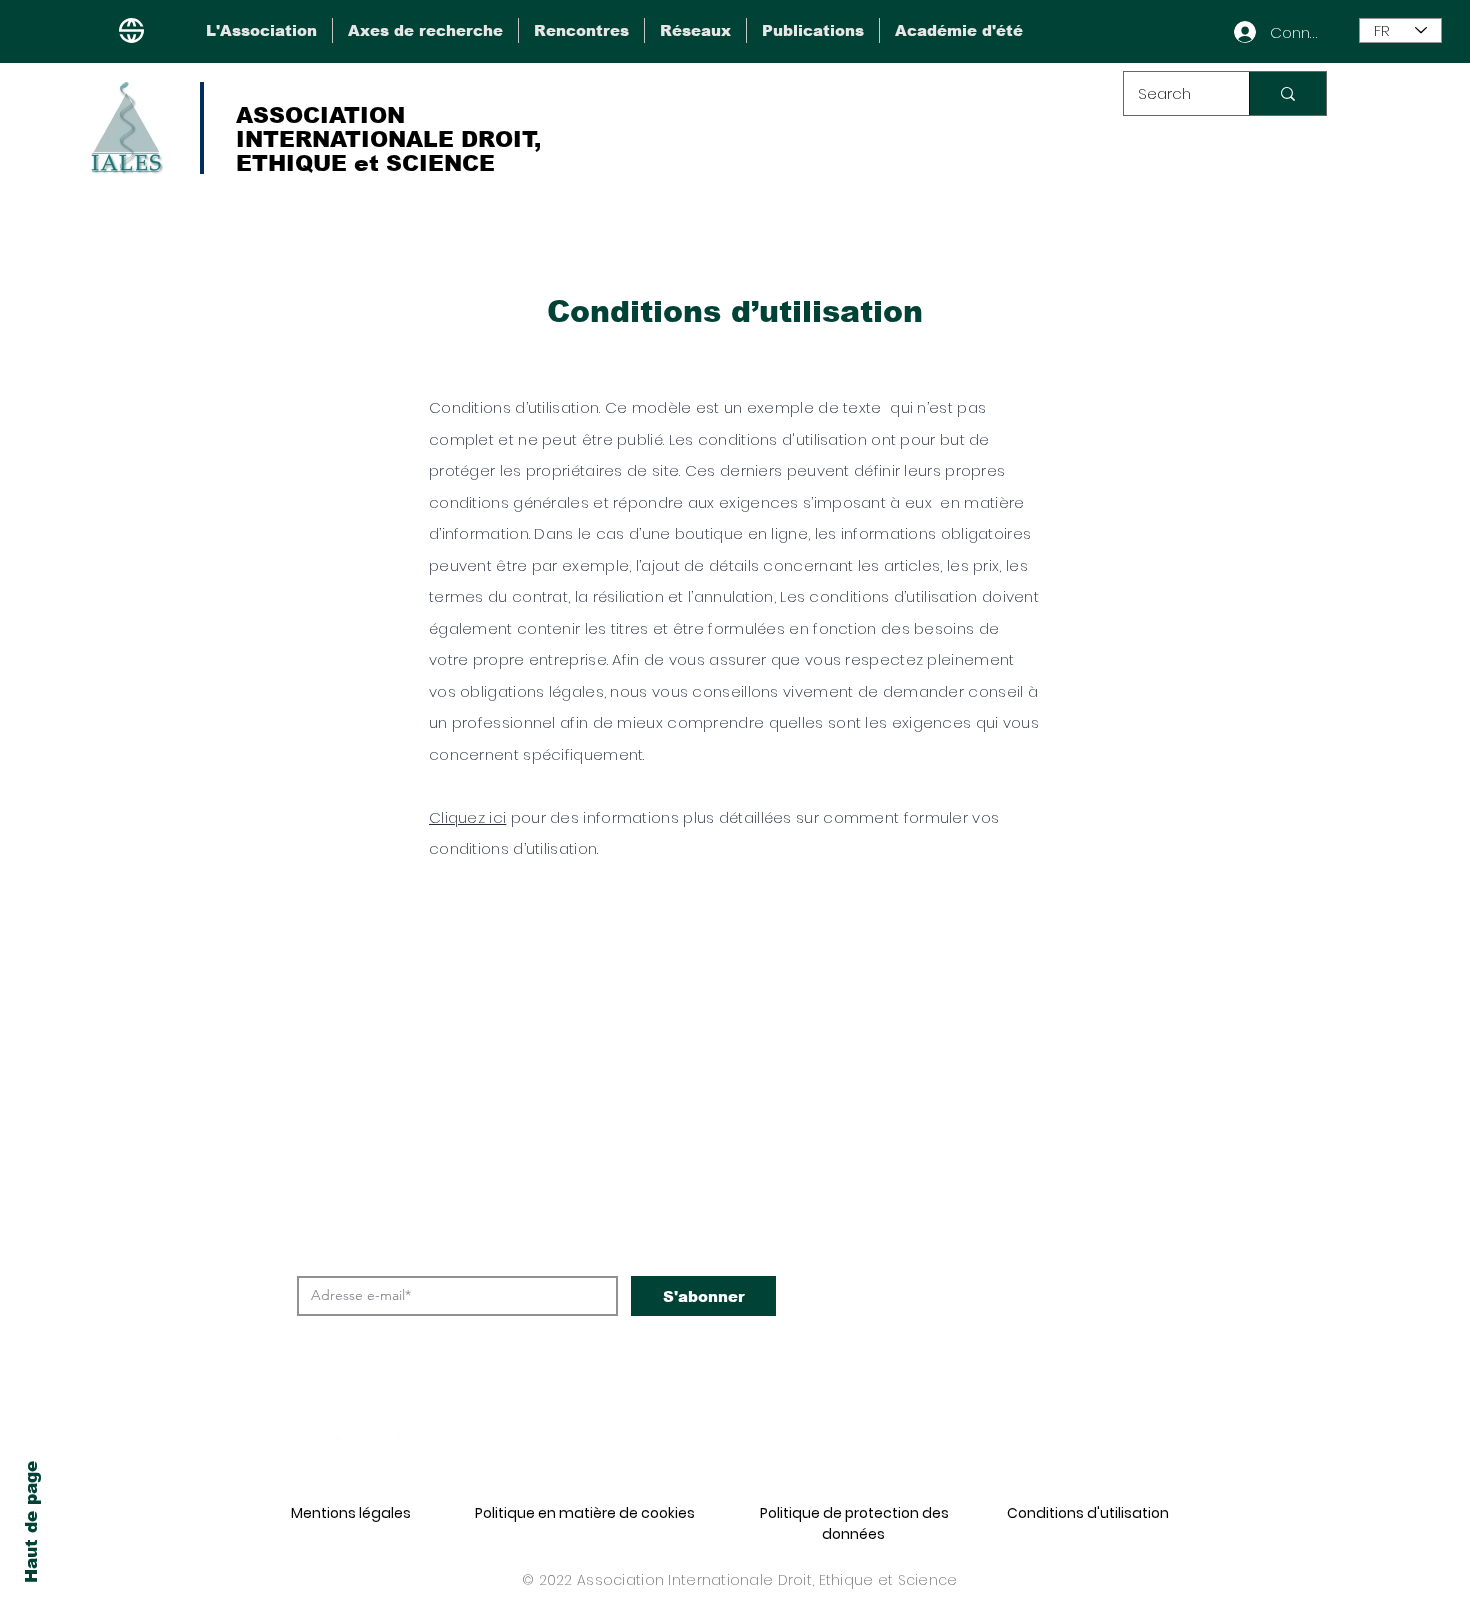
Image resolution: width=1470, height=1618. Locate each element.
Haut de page (31, 1522)
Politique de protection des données (854, 1523)
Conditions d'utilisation (1088, 1513)
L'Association (1001, 1100)
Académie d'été (1012, 1310)
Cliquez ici (467, 817)
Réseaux (974, 1226)
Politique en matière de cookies (585, 1513)
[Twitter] (367, 1433)
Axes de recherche (1029, 1142)
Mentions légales (351, 1513)
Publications (995, 1268)
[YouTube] (305, 1433)
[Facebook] (336, 1433)
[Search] (1287, 93)
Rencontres (990, 1184)
